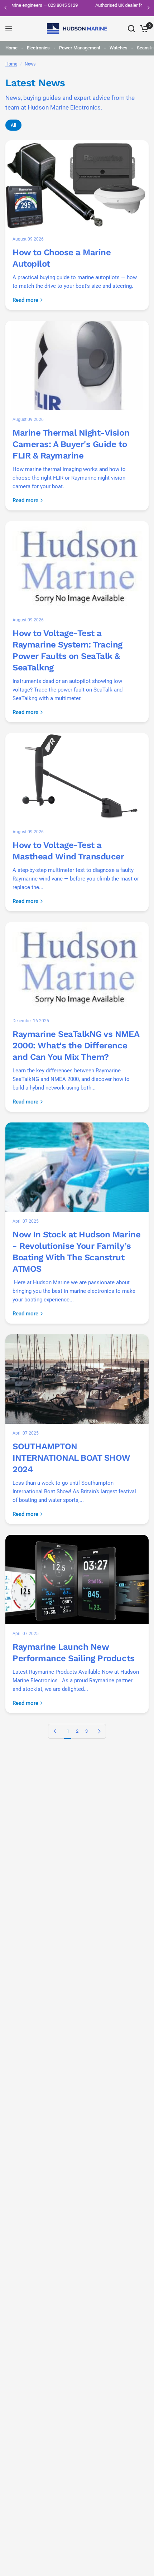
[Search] (131, 29)
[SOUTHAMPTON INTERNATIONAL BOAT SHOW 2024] (77, 1379)
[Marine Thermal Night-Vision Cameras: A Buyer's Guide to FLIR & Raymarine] (77, 365)
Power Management (80, 48)
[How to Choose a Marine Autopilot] (77, 185)
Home (11, 48)
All (13, 125)
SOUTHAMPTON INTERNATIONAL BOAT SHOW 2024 (71, 1458)
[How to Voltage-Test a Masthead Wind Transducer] (77, 778)
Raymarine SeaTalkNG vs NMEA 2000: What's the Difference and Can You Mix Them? (76, 1046)
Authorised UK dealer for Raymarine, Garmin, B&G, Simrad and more (77, 8)
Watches (119, 48)
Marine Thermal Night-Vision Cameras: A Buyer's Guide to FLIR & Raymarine (71, 444)
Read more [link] (25, 300)
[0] (143, 29)
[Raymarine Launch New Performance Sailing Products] (77, 1580)
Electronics (38, 48)
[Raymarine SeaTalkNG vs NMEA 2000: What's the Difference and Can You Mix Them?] (77, 967)
